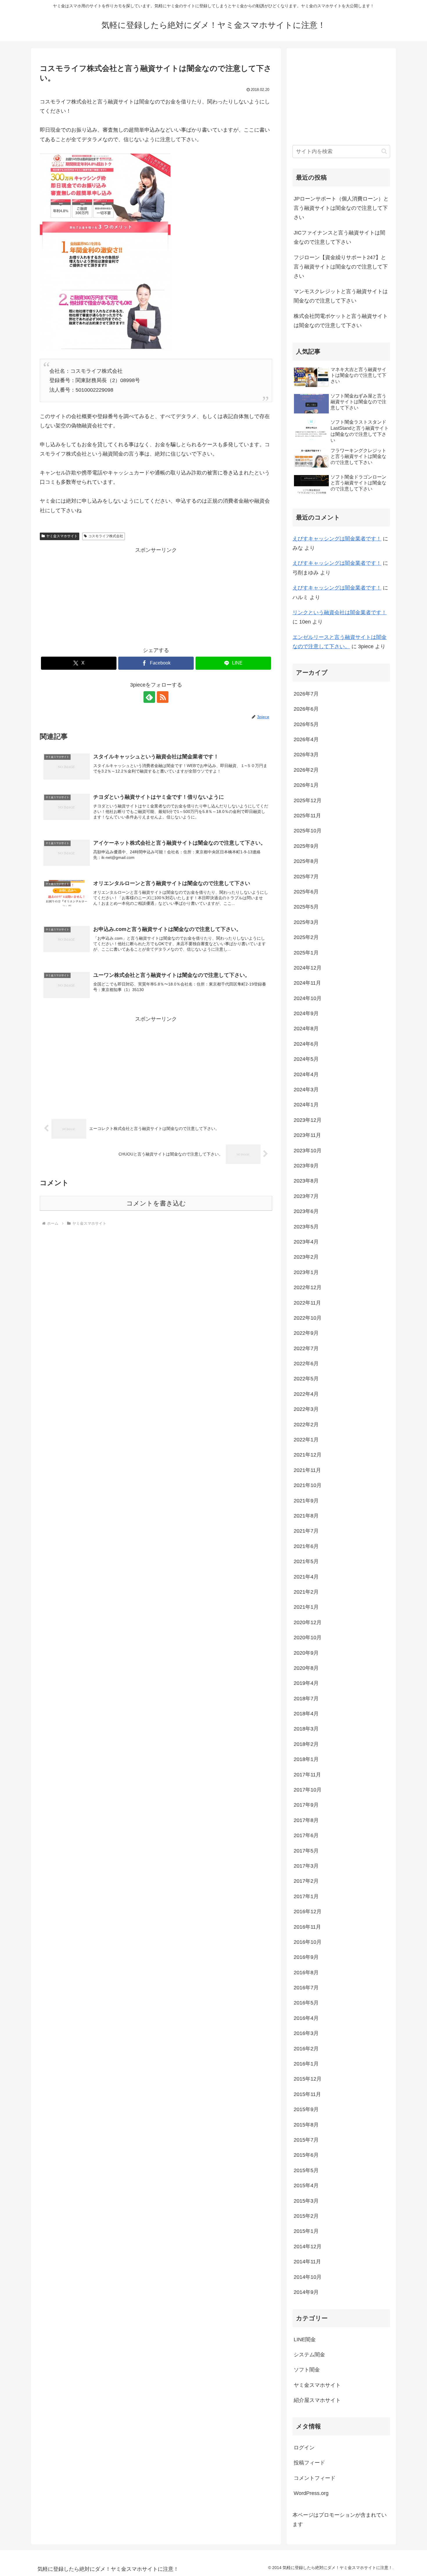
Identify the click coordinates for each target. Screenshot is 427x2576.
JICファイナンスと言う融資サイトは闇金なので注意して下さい (339, 237)
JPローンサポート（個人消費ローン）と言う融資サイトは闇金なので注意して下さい (341, 208)
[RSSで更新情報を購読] (163, 697)
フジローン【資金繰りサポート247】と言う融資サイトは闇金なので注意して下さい (341, 267)
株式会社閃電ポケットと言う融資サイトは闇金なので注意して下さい (341, 321)
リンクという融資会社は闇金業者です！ (340, 612)
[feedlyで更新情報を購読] (149, 697)
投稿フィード (309, 2463)
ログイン (304, 2448)
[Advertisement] (156, 596)
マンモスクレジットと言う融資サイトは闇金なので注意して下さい (341, 296)
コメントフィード (315, 2478)
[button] (384, 151)
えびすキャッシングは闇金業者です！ (337, 539)
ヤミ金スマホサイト (62, 536)
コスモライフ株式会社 (106, 536)
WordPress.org (311, 2493)
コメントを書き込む (156, 1203)
